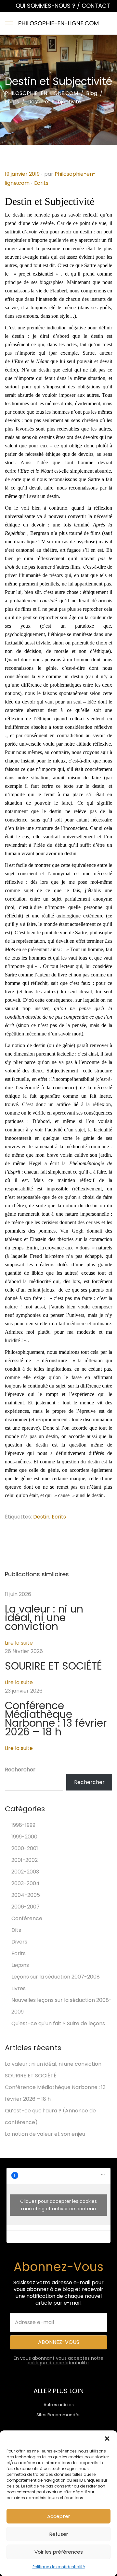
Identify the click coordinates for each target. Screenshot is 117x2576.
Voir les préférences (59, 2552)
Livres (19, 1988)
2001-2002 (25, 1860)
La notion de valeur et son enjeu (45, 2134)
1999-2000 (24, 1837)
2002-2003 (25, 1872)
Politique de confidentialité (59, 2567)
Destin (41, 1517)
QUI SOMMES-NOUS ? (46, 6)
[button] (107, 2439)
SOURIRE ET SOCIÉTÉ (53, 1666)
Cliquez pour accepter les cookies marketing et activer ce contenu (58, 2205)
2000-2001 (25, 1848)
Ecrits (41, 183)
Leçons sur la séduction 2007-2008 (56, 1977)
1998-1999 (23, 1825)
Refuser (59, 2534)
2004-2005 (26, 1895)
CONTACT (96, 6)
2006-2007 (26, 1907)
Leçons (20, 1965)
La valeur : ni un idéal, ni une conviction (44, 1618)
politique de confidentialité (58, 2363)
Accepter (58, 2516)
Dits (16, 1930)
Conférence (27, 1918)
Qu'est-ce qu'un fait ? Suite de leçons (58, 2023)
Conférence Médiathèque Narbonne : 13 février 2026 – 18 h (56, 1719)
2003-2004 (26, 1883)
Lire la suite (19, 1643)
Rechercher (20, 1770)
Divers (19, 1942)
